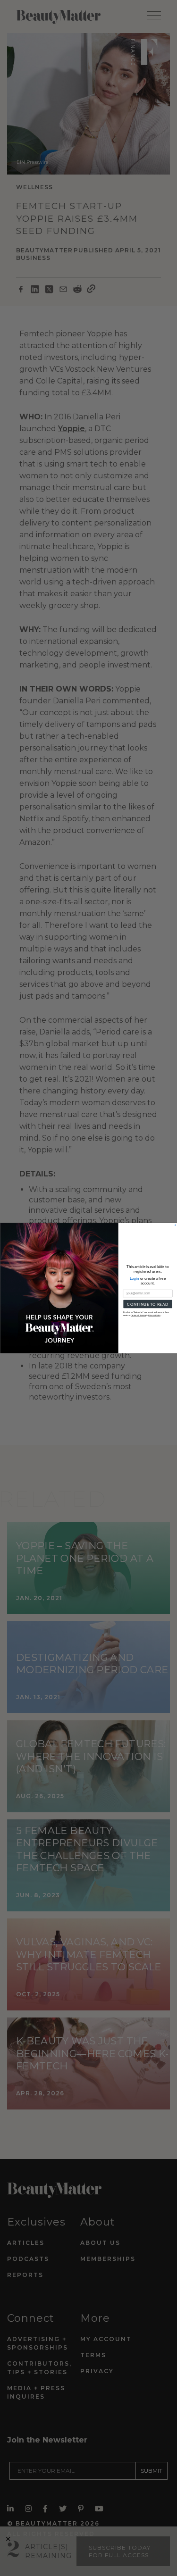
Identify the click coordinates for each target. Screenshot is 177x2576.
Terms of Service (139, 1315)
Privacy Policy (154, 1315)
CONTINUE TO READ (148, 1304)
